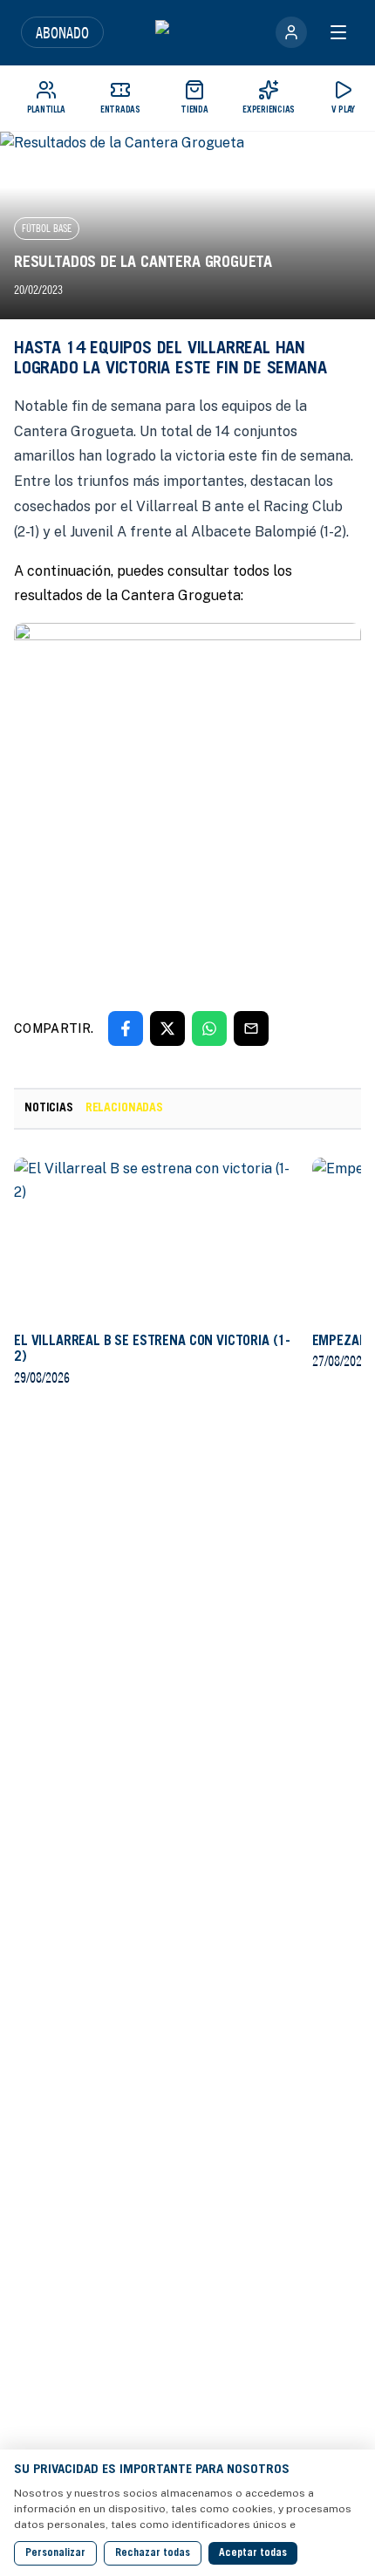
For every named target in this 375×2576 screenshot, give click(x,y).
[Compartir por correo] (251, 1028)
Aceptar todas (253, 2553)
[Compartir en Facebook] (126, 1028)
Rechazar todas (153, 2553)
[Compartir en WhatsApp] (209, 1028)
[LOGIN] (291, 32)
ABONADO (62, 32)
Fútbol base (47, 228)
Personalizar (55, 2553)
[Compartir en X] (167, 1028)
